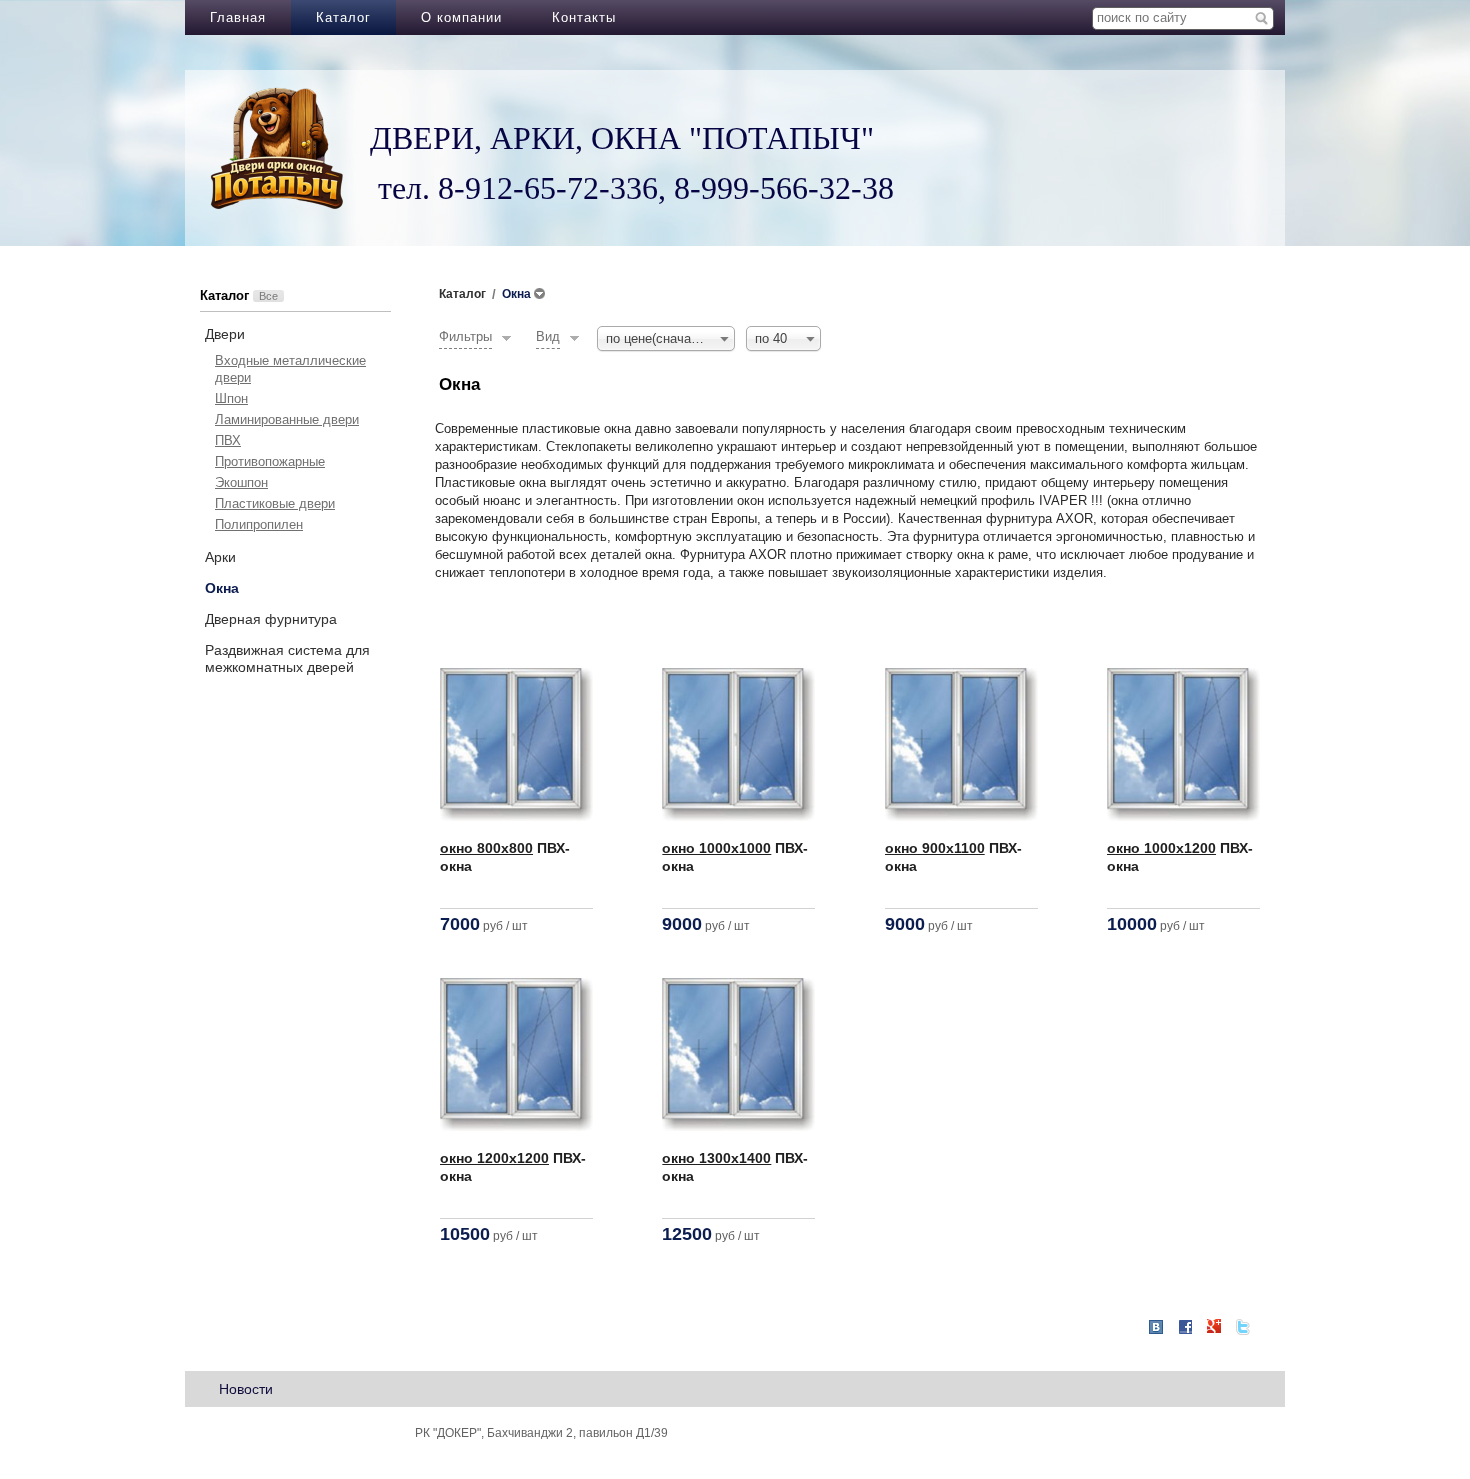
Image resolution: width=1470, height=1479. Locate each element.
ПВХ (228, 440)
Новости (246, 1389)
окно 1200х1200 (494, 1158)
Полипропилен (259, 524)
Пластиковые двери (275, 503)
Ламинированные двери (287, 419)
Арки (220, 557)
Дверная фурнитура (271, 619)
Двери (225, 334)
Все (268, 296)
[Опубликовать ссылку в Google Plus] (1214, 1327)
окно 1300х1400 (716, 1158)
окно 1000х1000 (716, 848)
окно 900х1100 (935, 848)
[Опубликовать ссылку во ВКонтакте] (1156, 1328)
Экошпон (241, 482)
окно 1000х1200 (1161, 848)
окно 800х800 (486, 848)
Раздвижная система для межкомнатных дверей (287, 658)
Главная (238, 17)
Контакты (584, 17)
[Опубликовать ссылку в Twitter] (1243, 1327)
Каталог (343, 17)
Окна (222, 588)
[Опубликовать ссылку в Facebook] (1185, 1327)
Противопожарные (270, 461)
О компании (461, 17)
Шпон (231, 398)
